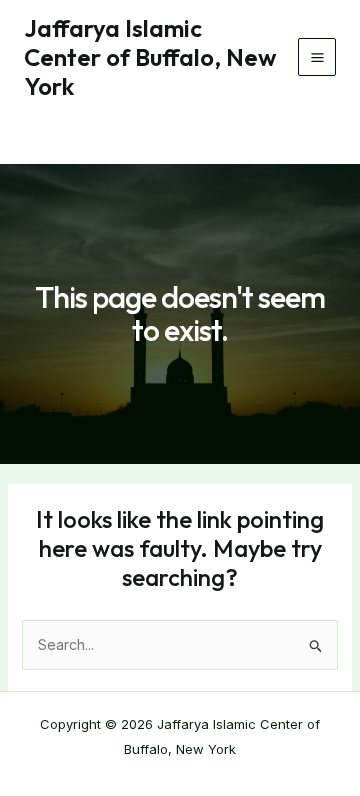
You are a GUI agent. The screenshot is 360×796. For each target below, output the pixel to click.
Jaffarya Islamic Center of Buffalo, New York (150, 57)
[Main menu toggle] (317, 57)
